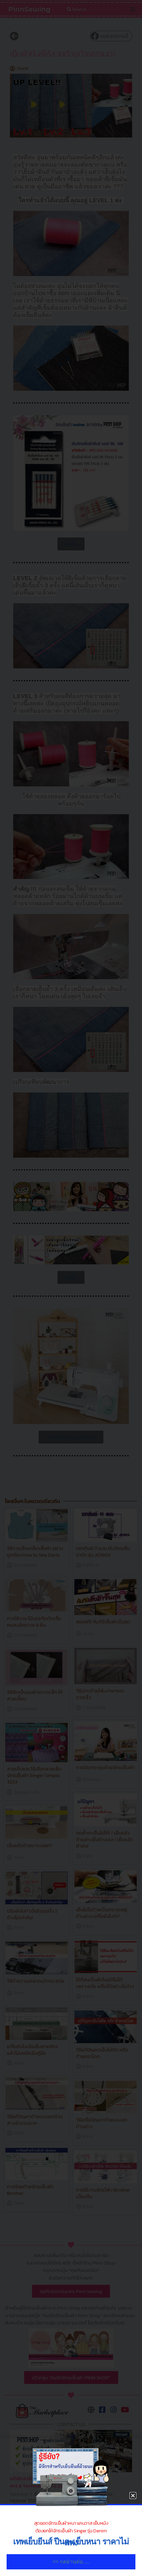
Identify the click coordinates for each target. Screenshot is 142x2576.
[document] (71, 1288)
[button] (133, 2496)
